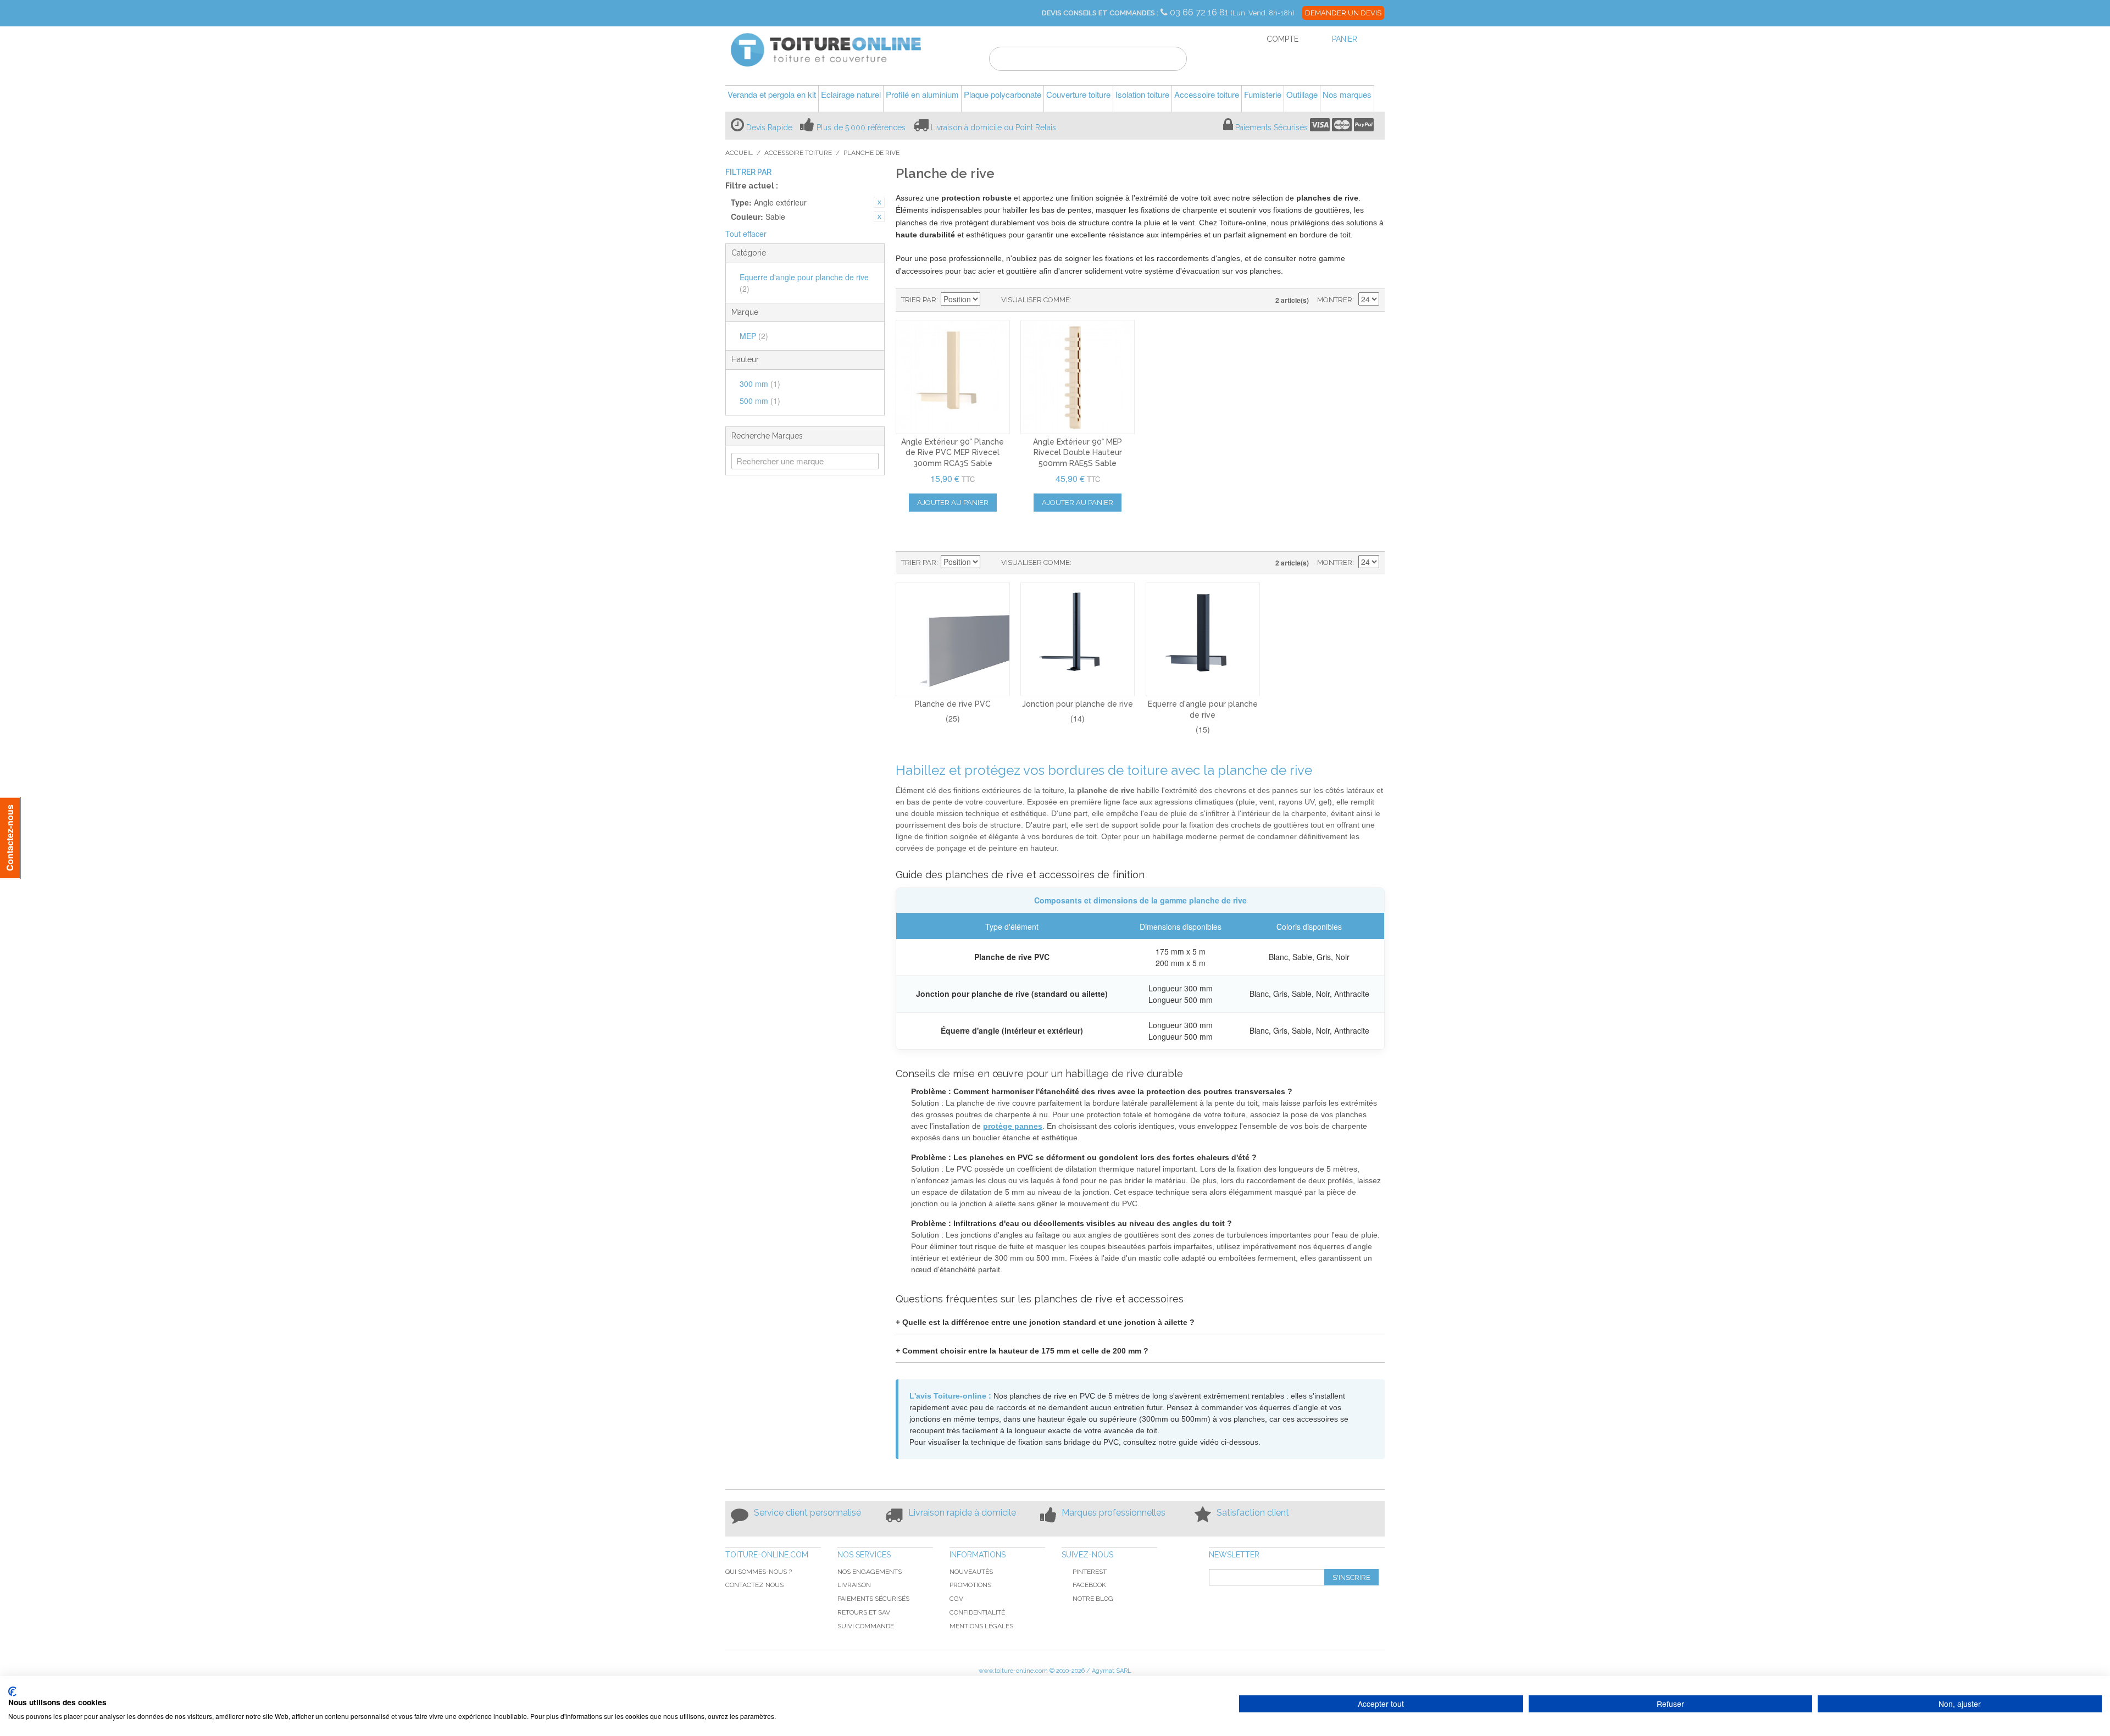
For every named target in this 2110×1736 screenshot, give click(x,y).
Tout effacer (746, 234)
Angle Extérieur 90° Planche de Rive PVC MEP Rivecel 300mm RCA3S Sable (953, 453)
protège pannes (1013, 1126)
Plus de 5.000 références (861, 127)
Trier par (919, 300)
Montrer (1335, 300)
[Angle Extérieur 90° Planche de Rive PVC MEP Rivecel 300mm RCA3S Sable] (953, 377)
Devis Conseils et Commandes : (1100, 13)
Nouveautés (971, 1572)
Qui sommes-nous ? (759, 1572)
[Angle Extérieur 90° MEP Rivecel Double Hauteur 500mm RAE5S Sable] (1078, 377)
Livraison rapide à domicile (962, 1513)
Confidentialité (977, 1612)
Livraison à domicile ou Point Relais (993, 127)
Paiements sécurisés (873, 1599)
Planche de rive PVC (953, 704)
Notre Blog (1093, 1599)
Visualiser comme (1035, 300)
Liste (1102, 300)
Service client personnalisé (807, 1513)
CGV (956, 1599)
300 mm (760, 384)
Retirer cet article (879, 202)
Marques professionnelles (1114, 1513)
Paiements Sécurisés (1271, 127)
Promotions (970, 1585)
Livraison (854, 1585)
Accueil (739, 153)
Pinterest (1090, 1572)
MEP (754, 336)
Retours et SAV (864, 1612)
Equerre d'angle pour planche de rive (804, 283)
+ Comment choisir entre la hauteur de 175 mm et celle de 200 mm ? (1022, 1351)
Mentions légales (981, 1626)
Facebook (1089, 1585)
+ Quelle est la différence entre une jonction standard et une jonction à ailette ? (1045, 1322)
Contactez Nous (754, 1585)
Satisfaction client (1253, 1513)
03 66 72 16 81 (1200, 12)
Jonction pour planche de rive (1078, 704)
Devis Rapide (769, 127)
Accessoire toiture (798, 153)
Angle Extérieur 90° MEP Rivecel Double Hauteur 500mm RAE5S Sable (1078, 453)
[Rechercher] (1172, 60)
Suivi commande (866, 1626)
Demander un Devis (1343, 13)
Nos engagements (870, 1572)
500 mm (760, 401)
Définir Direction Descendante (990, 300)
